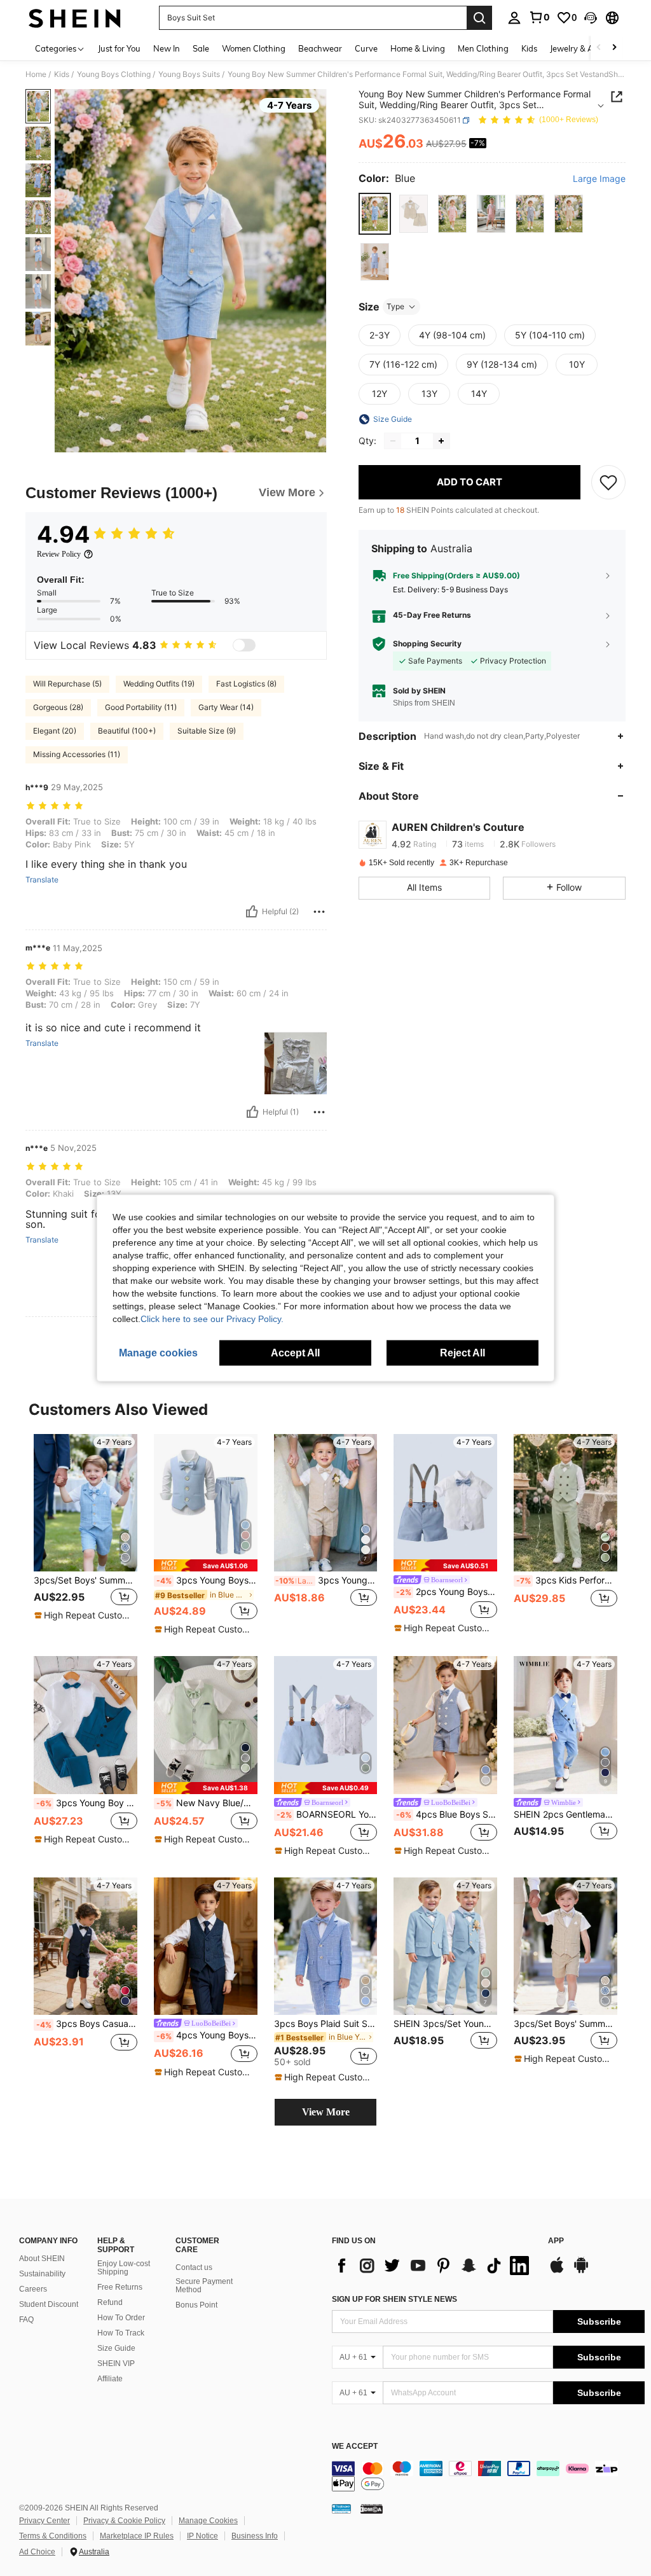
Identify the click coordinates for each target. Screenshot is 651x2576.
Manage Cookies (208, 2521)
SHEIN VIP (116, 2364)
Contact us (194, 2267)
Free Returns (120, 2287)
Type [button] (395, 306)
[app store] (557, 2271)
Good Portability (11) (141, 707)
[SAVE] (608, 482)
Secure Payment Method (204, 2286)
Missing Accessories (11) (77, 754)
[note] (84, 1615)
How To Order (121, 2318)
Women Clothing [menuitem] (254, 48)
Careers (33, 2289)
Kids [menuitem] (529, 48)
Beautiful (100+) (127, 731)
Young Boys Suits (189, 74)
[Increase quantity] (441, 441)
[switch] (244, 645)
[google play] (581, 2271)
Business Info (255, 2536)
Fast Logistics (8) (246, 684)
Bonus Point (196, 2305)
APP (556, 2241)
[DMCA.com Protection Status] (372, 2509)
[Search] (479, 18)
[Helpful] (252, 912)
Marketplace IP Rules (137, 2536)
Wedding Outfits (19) (159, 684)
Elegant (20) (55, 731)
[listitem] (86, 1534)
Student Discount (49, 2304)
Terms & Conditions (53, 2536)
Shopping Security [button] (427, 644)
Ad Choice (37, 2552)
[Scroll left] (599, 48)
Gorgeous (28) (58, 707)
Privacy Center (45, 2521)
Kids (62, 74)
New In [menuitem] (167, 48)
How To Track (121, 2333)
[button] (591, 18)
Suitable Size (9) (207, 731)
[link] (539, 17)
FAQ (26, 2320)
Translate (42, 880)
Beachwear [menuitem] (320, 48)
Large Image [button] (599, 179)
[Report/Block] (319, 912)
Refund (110, 2302)
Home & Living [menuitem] (418, 48)
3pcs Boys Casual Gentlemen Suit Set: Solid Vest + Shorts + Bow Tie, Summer (87, 2024)
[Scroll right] (614, 48)
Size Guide (116, 2348)
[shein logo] (75, 18)
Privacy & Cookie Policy (124, 2521)
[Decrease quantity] (393, 441)
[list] (434, 2266)
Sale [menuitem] (201, 48)
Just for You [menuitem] (119, 48)
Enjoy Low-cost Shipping (124, 2268)
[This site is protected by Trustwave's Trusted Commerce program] (341, 2509)
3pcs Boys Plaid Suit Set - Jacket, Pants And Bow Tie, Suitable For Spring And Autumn (326, 2024)
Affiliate (110, 2379)
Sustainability (42, 2274)
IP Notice (202, 2536)
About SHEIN (42, 2259)
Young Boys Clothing (114, 74)
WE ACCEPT (355, 2447)
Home (36, 74)
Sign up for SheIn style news (394, 2299)
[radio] (375, 213)
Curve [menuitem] (366, 48)
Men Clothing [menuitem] (483, 48)
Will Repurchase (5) (67, 684)
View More (326, 2112)
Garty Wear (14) (226, 707)
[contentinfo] (488, 2476)
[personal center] (514, 18)
